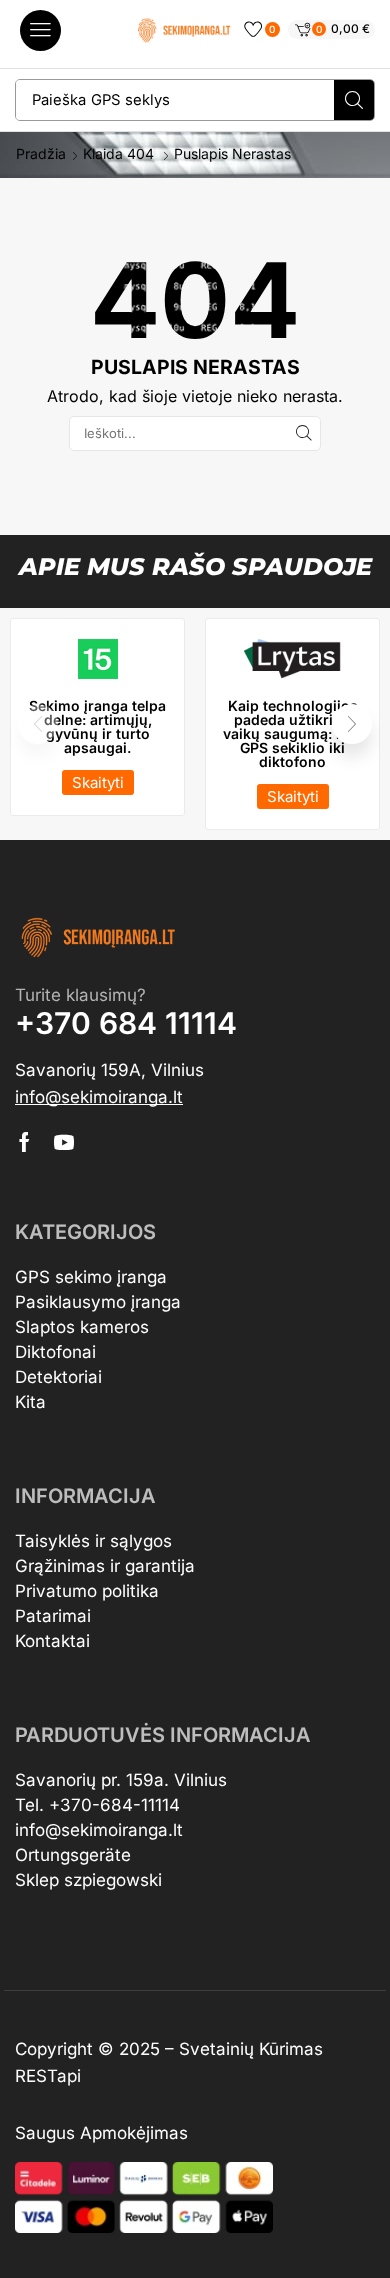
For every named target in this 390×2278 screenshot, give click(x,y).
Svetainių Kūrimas (251, 2049)
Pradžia (41, 154)
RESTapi (48, 2076)
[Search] (354, 100)
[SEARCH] (304, 433)
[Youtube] (64, 1142)
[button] (40, 30)
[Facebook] (24, 1142)
